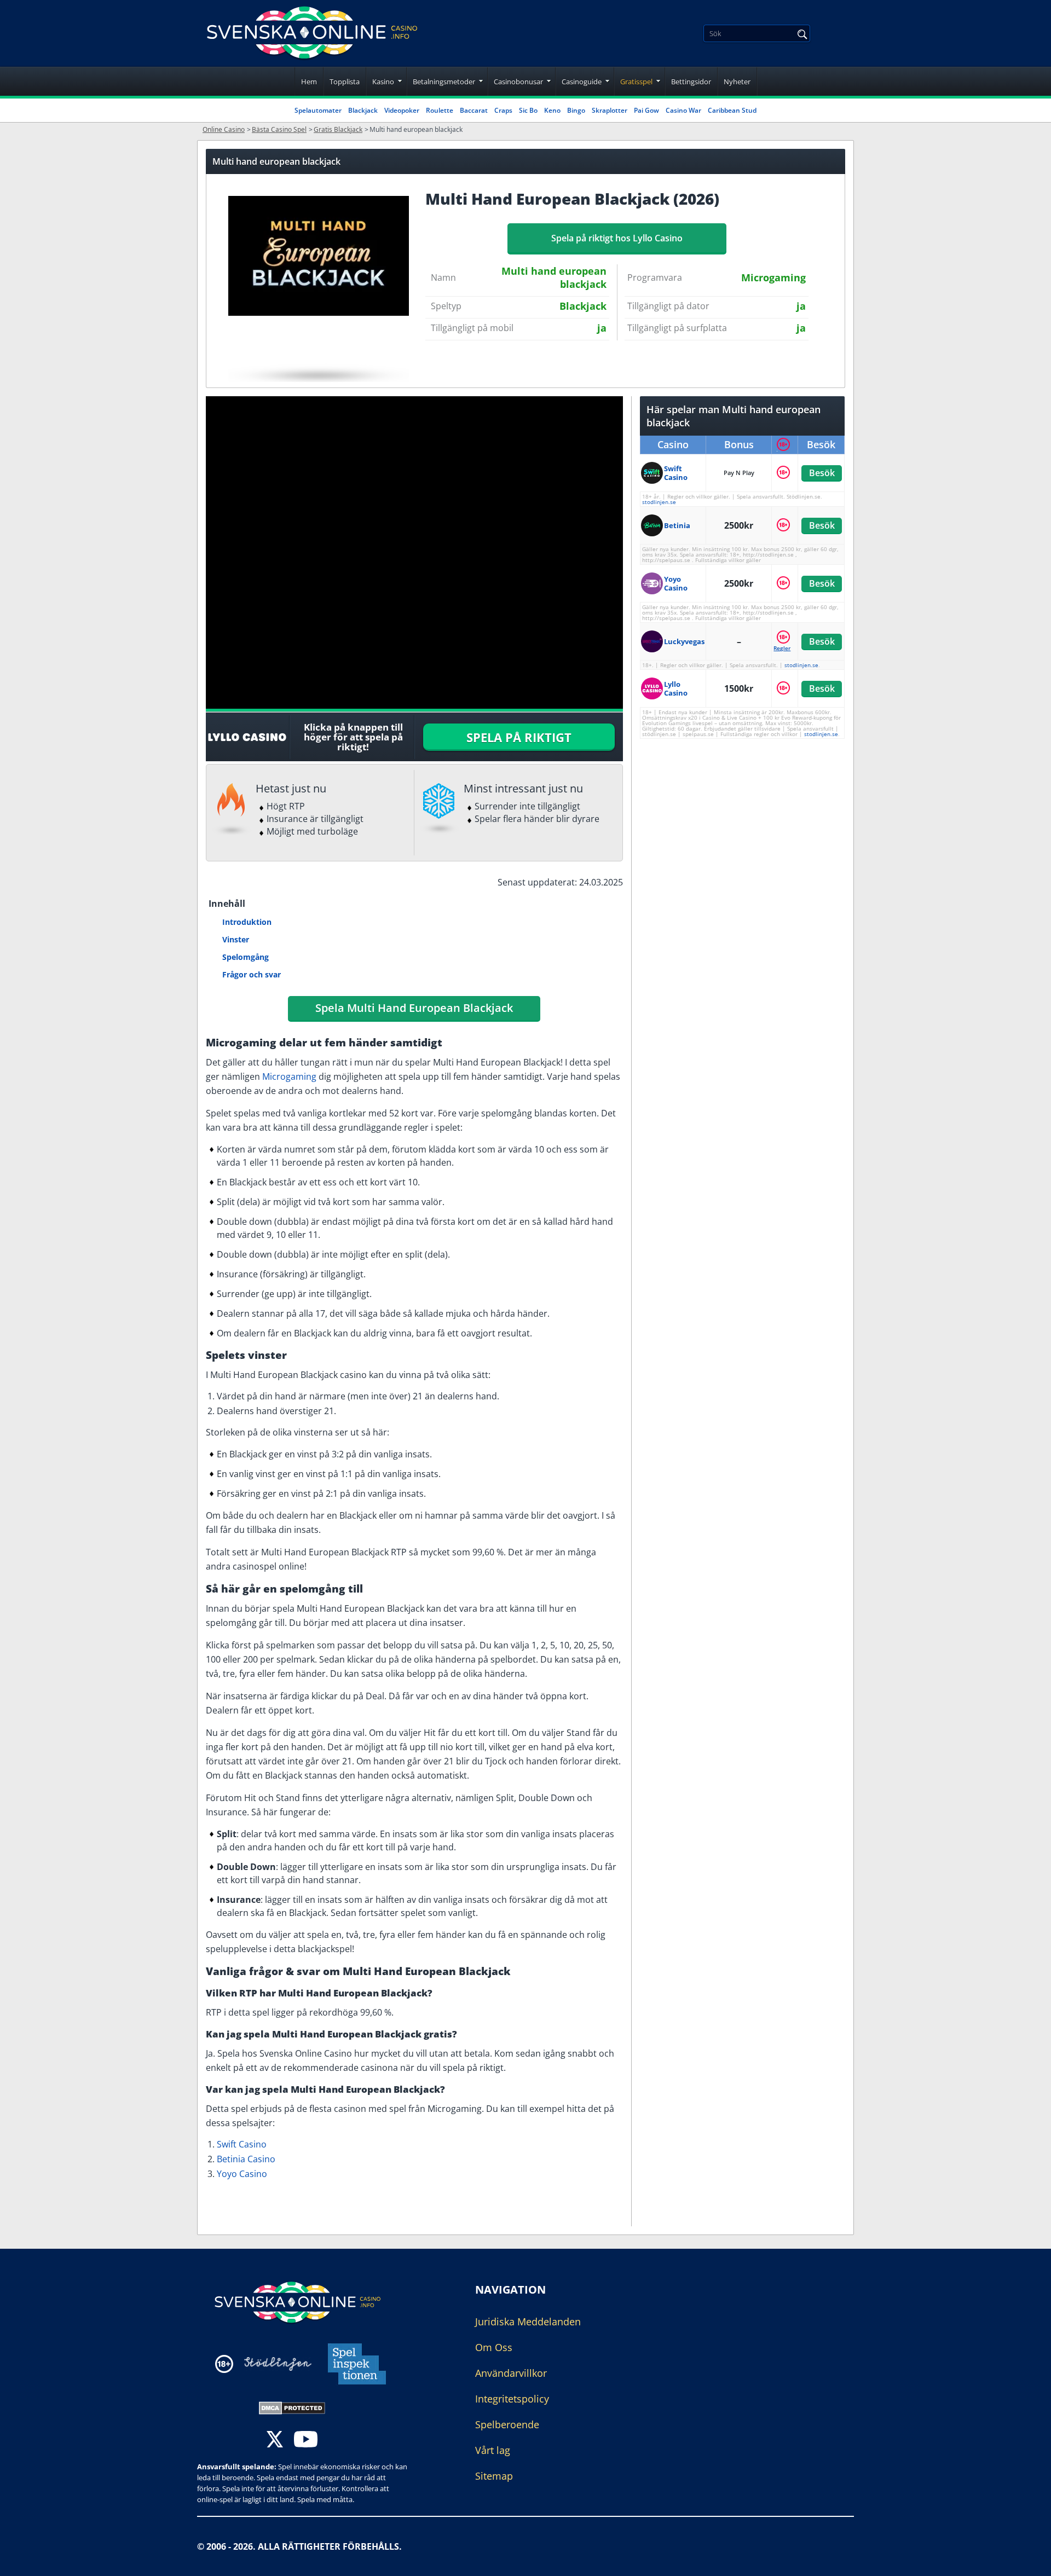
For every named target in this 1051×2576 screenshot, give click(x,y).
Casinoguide (582, 82)
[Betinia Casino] (652, 525)
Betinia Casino (246, 2159)
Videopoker (402, 110)
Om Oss (494, 2347)
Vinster (236, 939)
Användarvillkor (511, 2373)
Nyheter (737, 82)
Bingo (576, 110)
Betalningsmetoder (444, 82)
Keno (552, 110)
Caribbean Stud (732, 110)
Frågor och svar (252, 974)
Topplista (345, 82)
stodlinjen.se (659, 502)
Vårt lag (493, 2450)
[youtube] (306, 2441)
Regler (782, 648)
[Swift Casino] (652, 473)
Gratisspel (636, 82)
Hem (309, 82)
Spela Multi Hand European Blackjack (414, 1008)
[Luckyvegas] (652, 641)
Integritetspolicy (512, 2399)
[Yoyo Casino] (652, 583)
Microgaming (289, 1076)
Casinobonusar (518, 82)
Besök (821, 473)
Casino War (683, 110)
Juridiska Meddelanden (528, 2322)
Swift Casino (242, 2144)
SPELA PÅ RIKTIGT (519, 737)
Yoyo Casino (242, 2174)
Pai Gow (646, 110)
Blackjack (363, 110)
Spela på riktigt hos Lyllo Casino (617, 238)
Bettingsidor (691, 82)
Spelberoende (507, 2424)
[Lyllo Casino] (652, 688)
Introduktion (247, 922)
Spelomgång (246, 957)
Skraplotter (610, 110)
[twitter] (275, 2441)
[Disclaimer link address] (278, 2364)
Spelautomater (318, 110)
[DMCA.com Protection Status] (292, 2407)
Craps (503, 110)
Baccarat (474, 110)
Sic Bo (528, 110)
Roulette (440, 110)
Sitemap (494, 2476)
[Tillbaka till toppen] (1029, 2560)
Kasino (383, 82)
